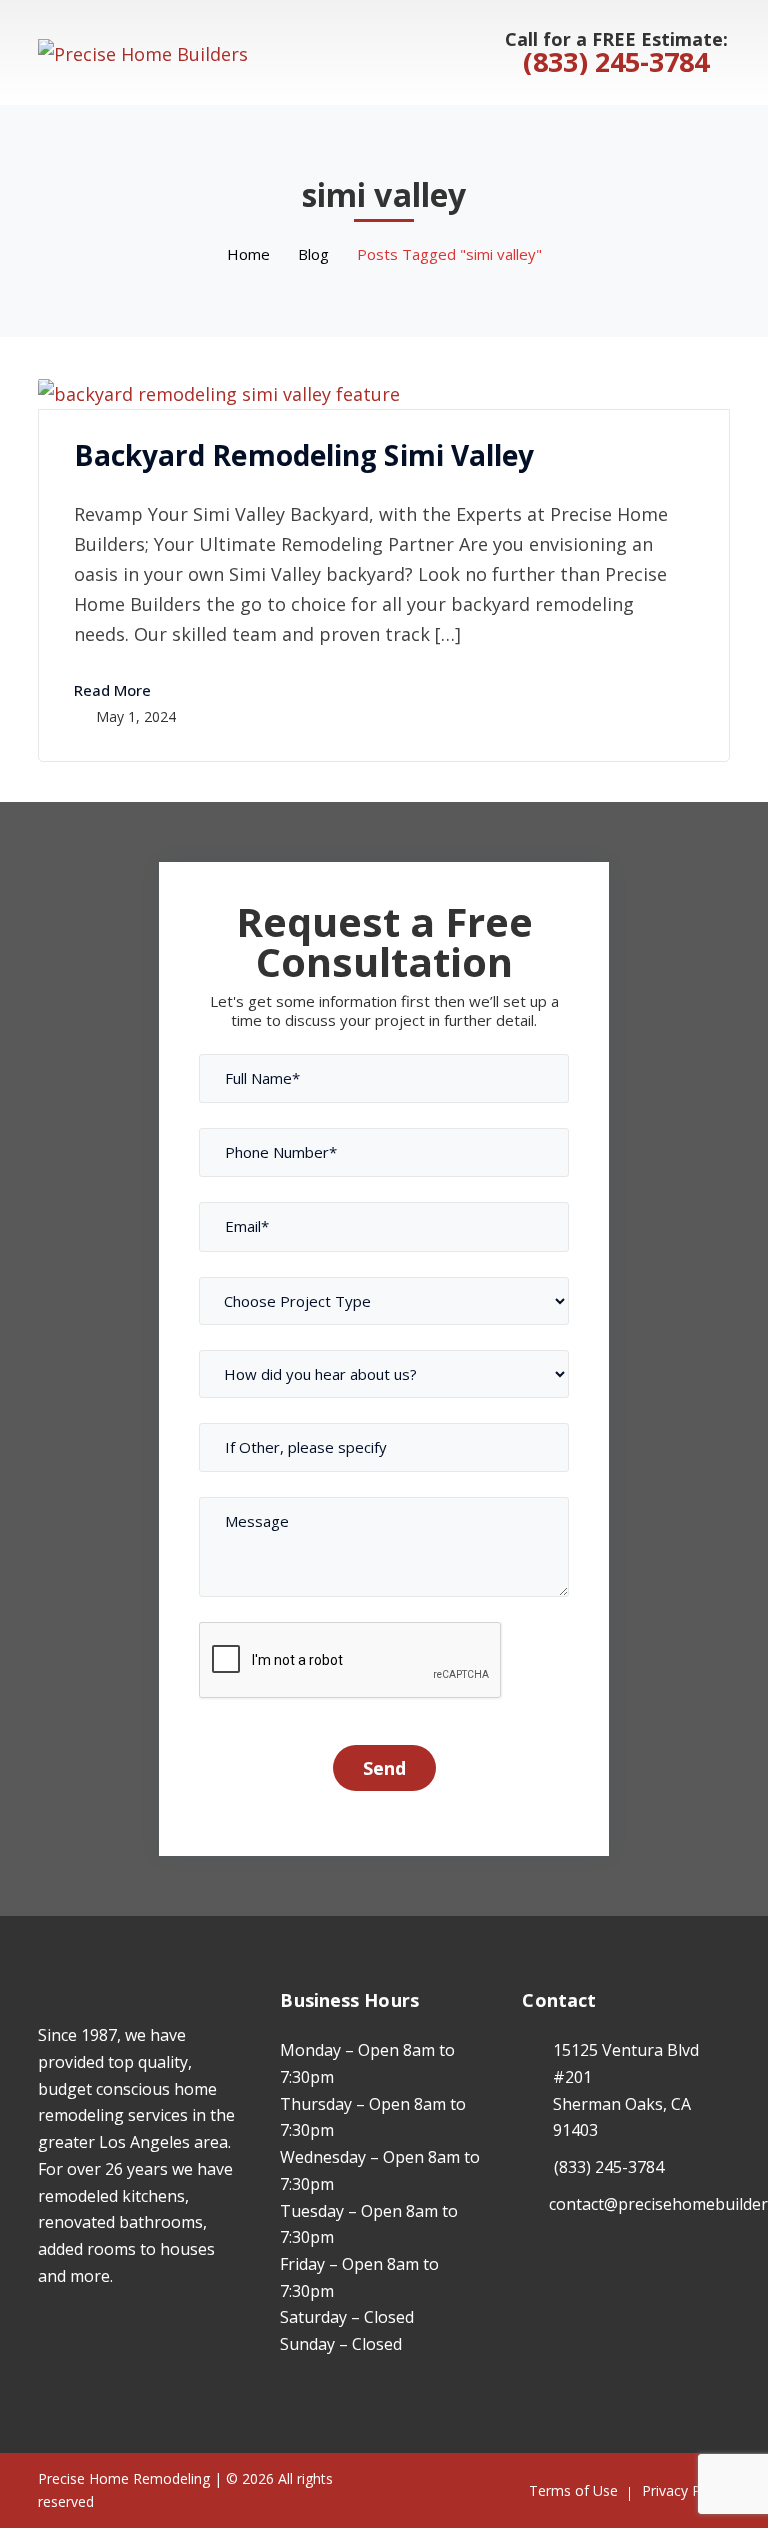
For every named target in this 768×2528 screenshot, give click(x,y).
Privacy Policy (686, 2490)
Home (248, 254)
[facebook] (43, 2334)
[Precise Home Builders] (143, 51)
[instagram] (73, 2334)
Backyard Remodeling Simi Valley (304, 455)
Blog (313, 254)
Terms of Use (573, 2490)
